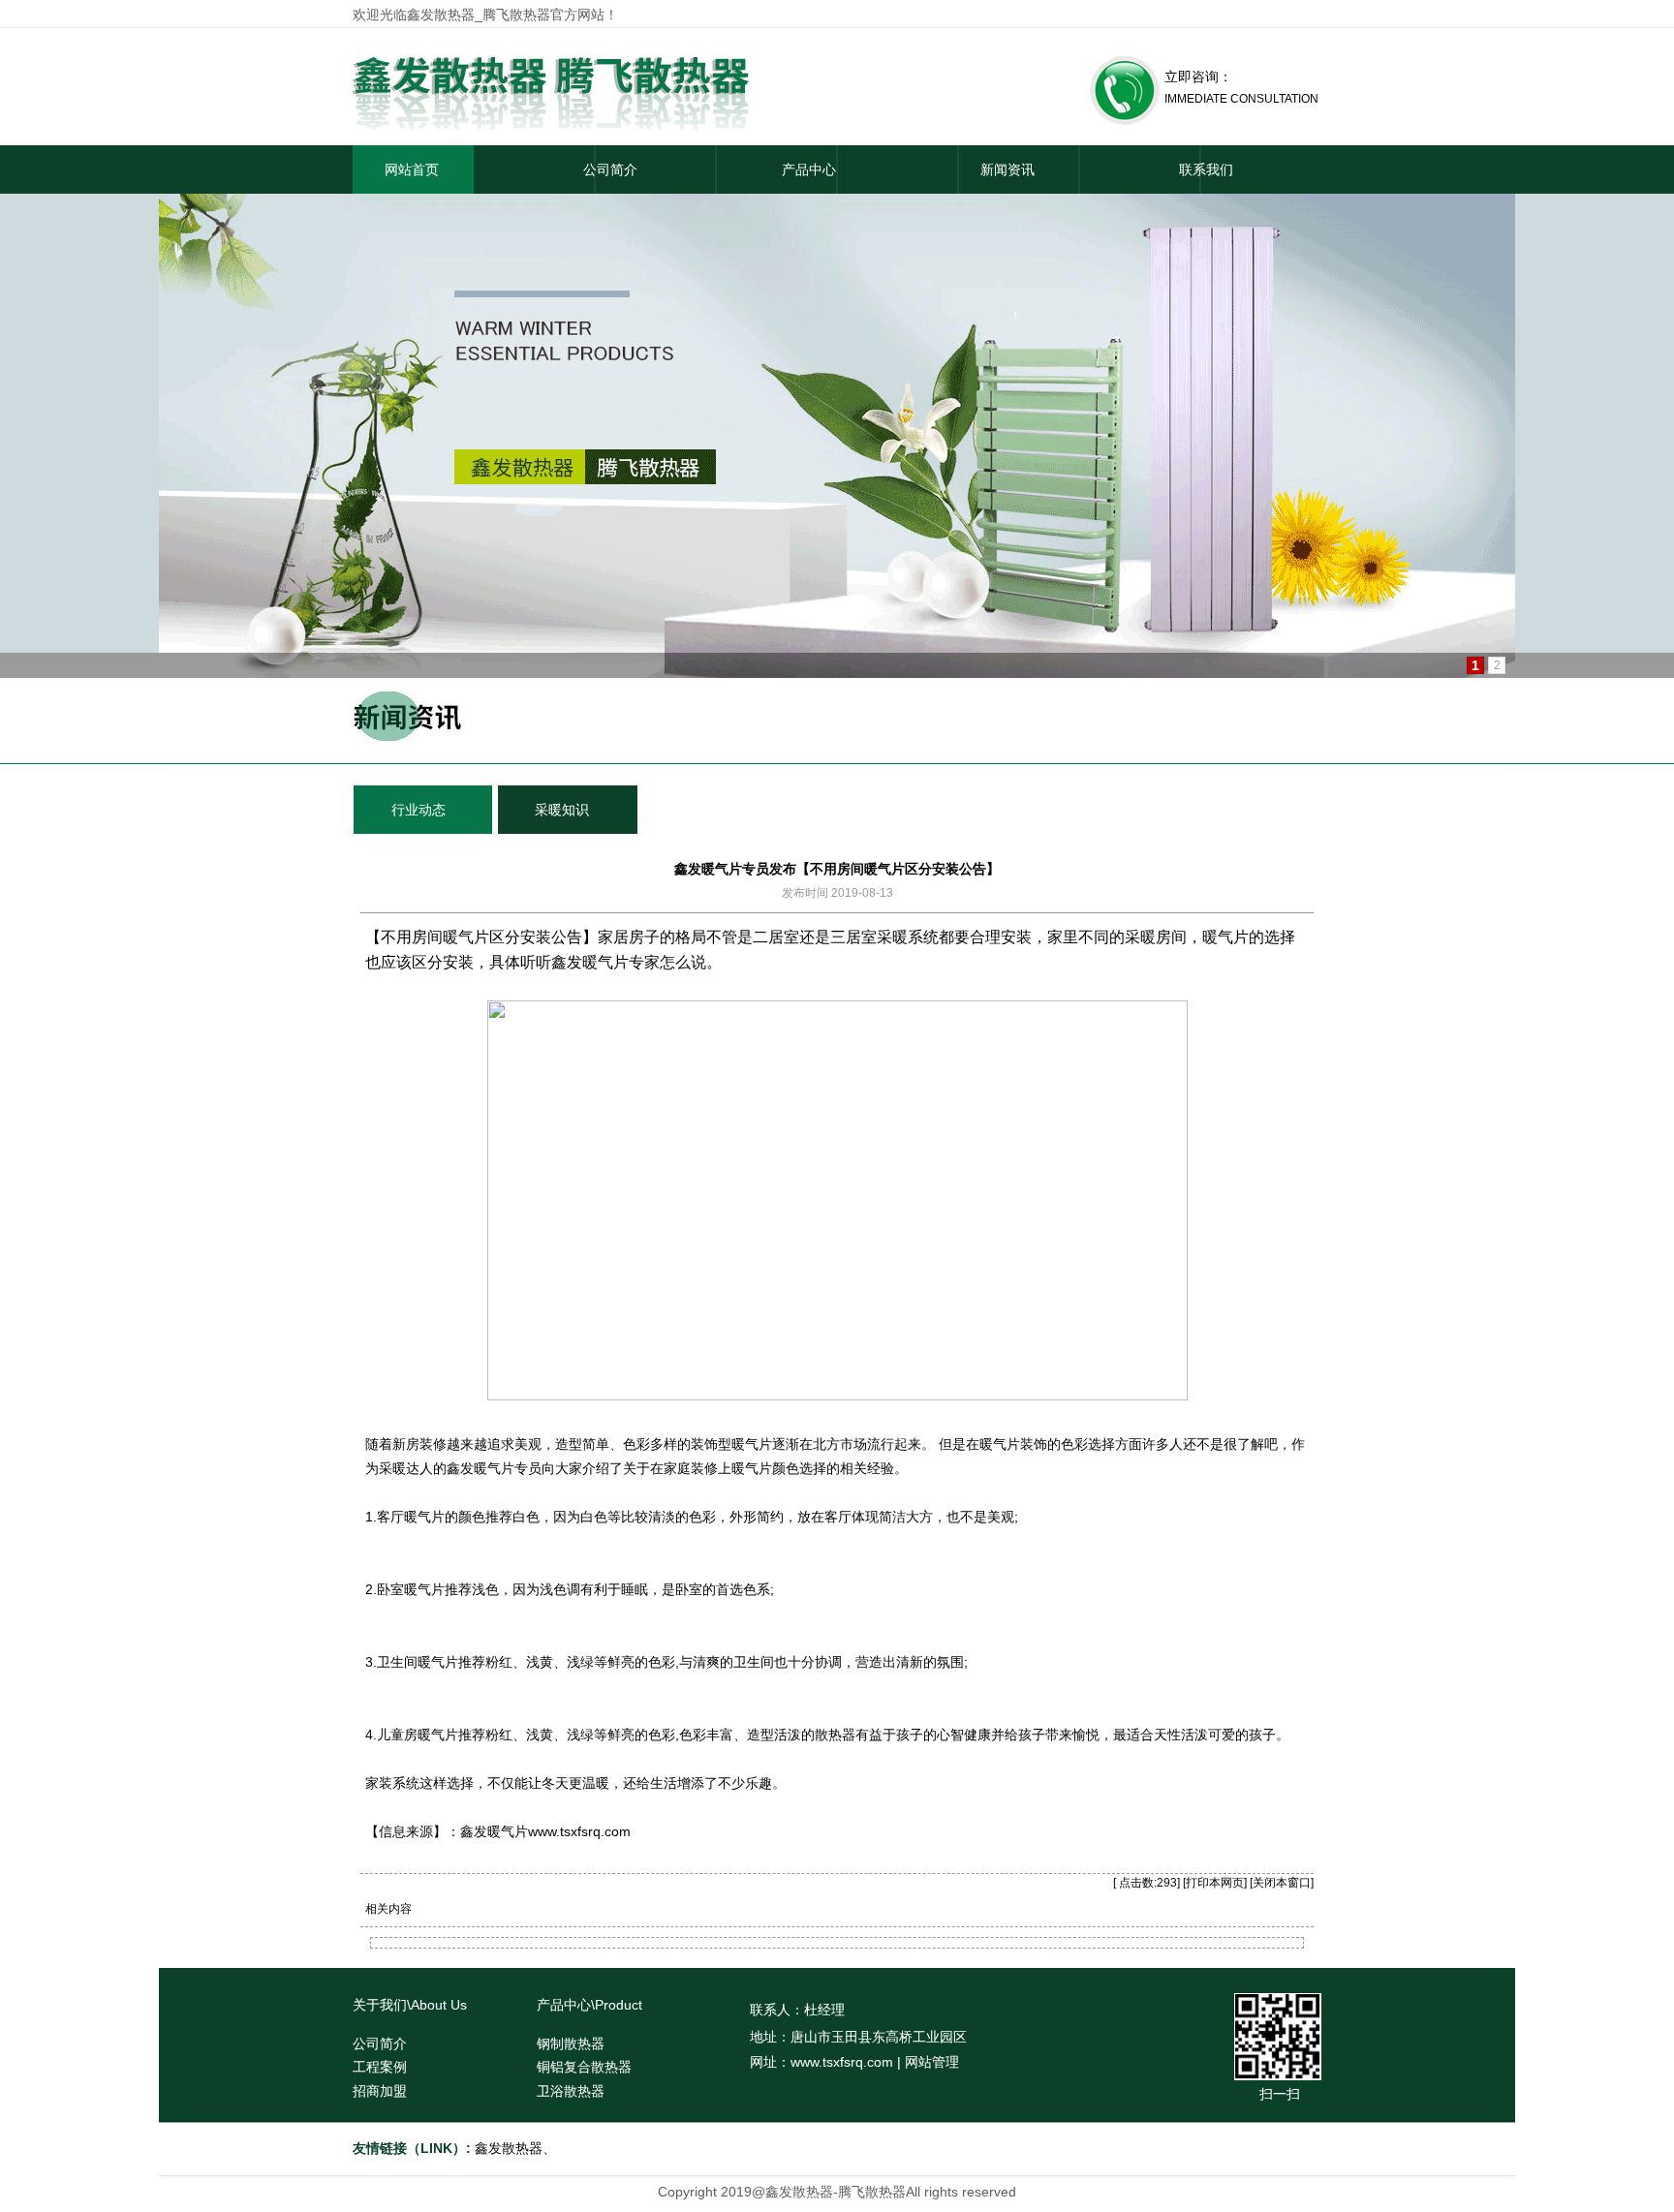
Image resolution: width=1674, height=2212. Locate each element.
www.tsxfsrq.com (579, 1831)
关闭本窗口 (1282, 1883)
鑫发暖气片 (590, 962)
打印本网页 (1215, 1883)
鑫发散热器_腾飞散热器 (479, 15)
